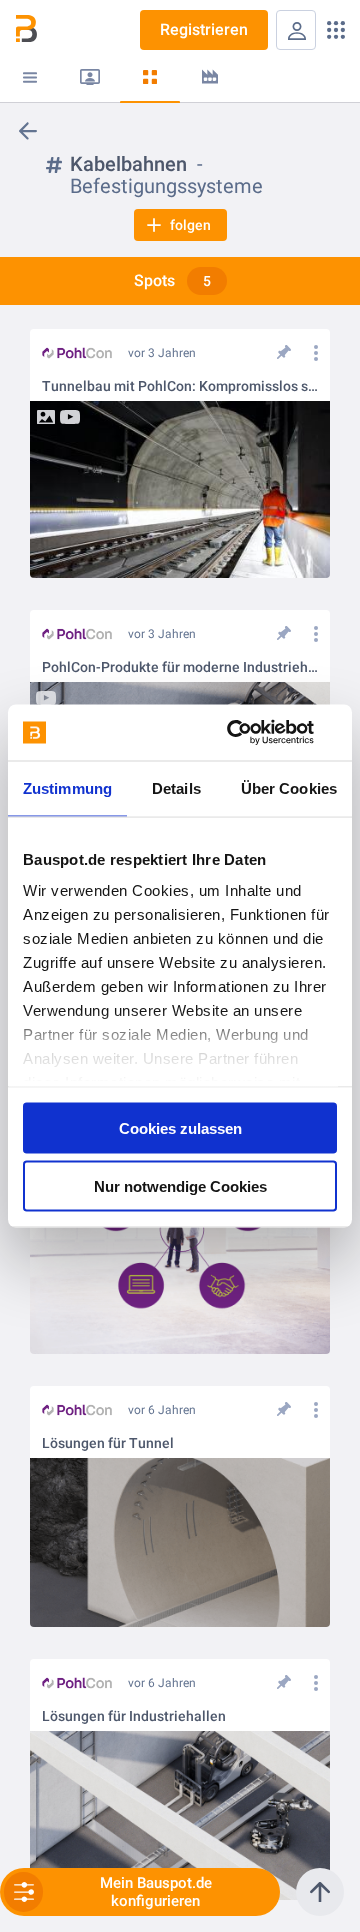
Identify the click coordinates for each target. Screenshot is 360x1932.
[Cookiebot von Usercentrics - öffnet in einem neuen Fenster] (254, 733)
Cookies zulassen (180, 1127)
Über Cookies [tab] (289, 787)
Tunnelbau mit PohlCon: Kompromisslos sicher (180, 386)
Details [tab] (176, 787)
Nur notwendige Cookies (180, 1186)
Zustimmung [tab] (67, 787)
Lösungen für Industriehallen (134, 1716)
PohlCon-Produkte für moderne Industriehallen (180, 667)
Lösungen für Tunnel (108, 1443)
